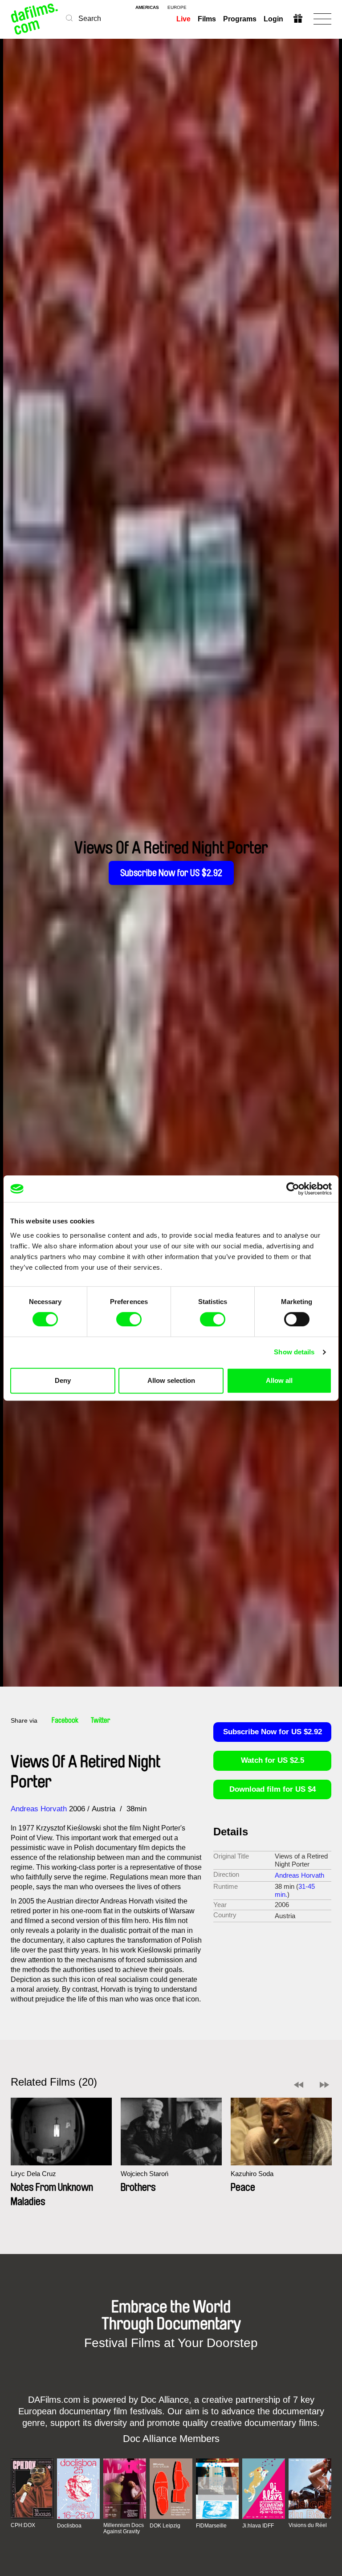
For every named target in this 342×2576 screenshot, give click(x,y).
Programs (240, 19)
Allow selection (171, 1380)
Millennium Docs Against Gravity (124, 2528)
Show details (294, 1352)
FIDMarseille (211, 2526)
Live (183, 19)
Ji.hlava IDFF (258, 2526)
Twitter (101, 1720)
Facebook (65, 1720)
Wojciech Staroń (145, 2174)
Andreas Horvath (39, 1809)
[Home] (35, 19)
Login (273, 19)
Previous (299, 2085)
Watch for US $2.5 (273, 1760)
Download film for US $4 (273, 1789)
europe (177, 8)
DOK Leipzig (165, 2526)
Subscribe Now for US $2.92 (171, 873)
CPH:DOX (23, 2525)
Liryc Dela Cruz (33, 2174)
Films (207, 19)
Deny (63, 1380)
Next (324, 2085)
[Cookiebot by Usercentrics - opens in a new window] (293, 1189)
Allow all (279, 1380)
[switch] (129, 1319)
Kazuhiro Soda (252, 2174)
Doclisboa (69, 2526)
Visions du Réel (308, 2525)
